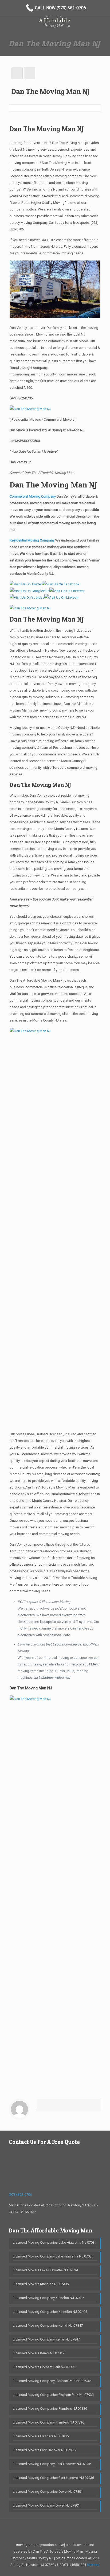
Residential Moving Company (32, 540)
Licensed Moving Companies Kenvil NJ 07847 (48, 2325)
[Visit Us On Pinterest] (67, 591)
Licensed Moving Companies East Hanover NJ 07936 (53, 2478)
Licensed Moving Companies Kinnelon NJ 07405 (50, 2312)
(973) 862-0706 (21, 398)
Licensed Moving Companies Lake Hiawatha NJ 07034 (55, 2242)
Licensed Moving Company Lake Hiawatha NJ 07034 (53, 2256)
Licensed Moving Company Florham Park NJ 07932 (52, 2381)
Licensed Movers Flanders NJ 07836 (41, 2436)
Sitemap (93, 2565)
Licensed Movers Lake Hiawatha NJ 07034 (45, 2270)
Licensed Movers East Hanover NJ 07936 (44, 2450)
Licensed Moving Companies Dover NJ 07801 (48, 2492)
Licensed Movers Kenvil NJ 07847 (39, 2353)
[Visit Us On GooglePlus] (30, 591)
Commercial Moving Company (33, 496)
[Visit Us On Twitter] (26, 584)
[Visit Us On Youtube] (27, 598)
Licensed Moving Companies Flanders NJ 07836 (50, 2408)
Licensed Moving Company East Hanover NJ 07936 (52, 2464)
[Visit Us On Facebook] (61, 584)
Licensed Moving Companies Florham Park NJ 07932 (53, 2395)
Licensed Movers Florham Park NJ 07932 (44, 2367)
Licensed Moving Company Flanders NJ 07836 (48, 2422)
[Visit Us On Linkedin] (62, 598)
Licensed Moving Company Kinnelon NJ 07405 (48, 2298)
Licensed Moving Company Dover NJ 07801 (46, 2505)
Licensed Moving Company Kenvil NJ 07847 (46, 2339)
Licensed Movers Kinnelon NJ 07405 (41, 2284)
